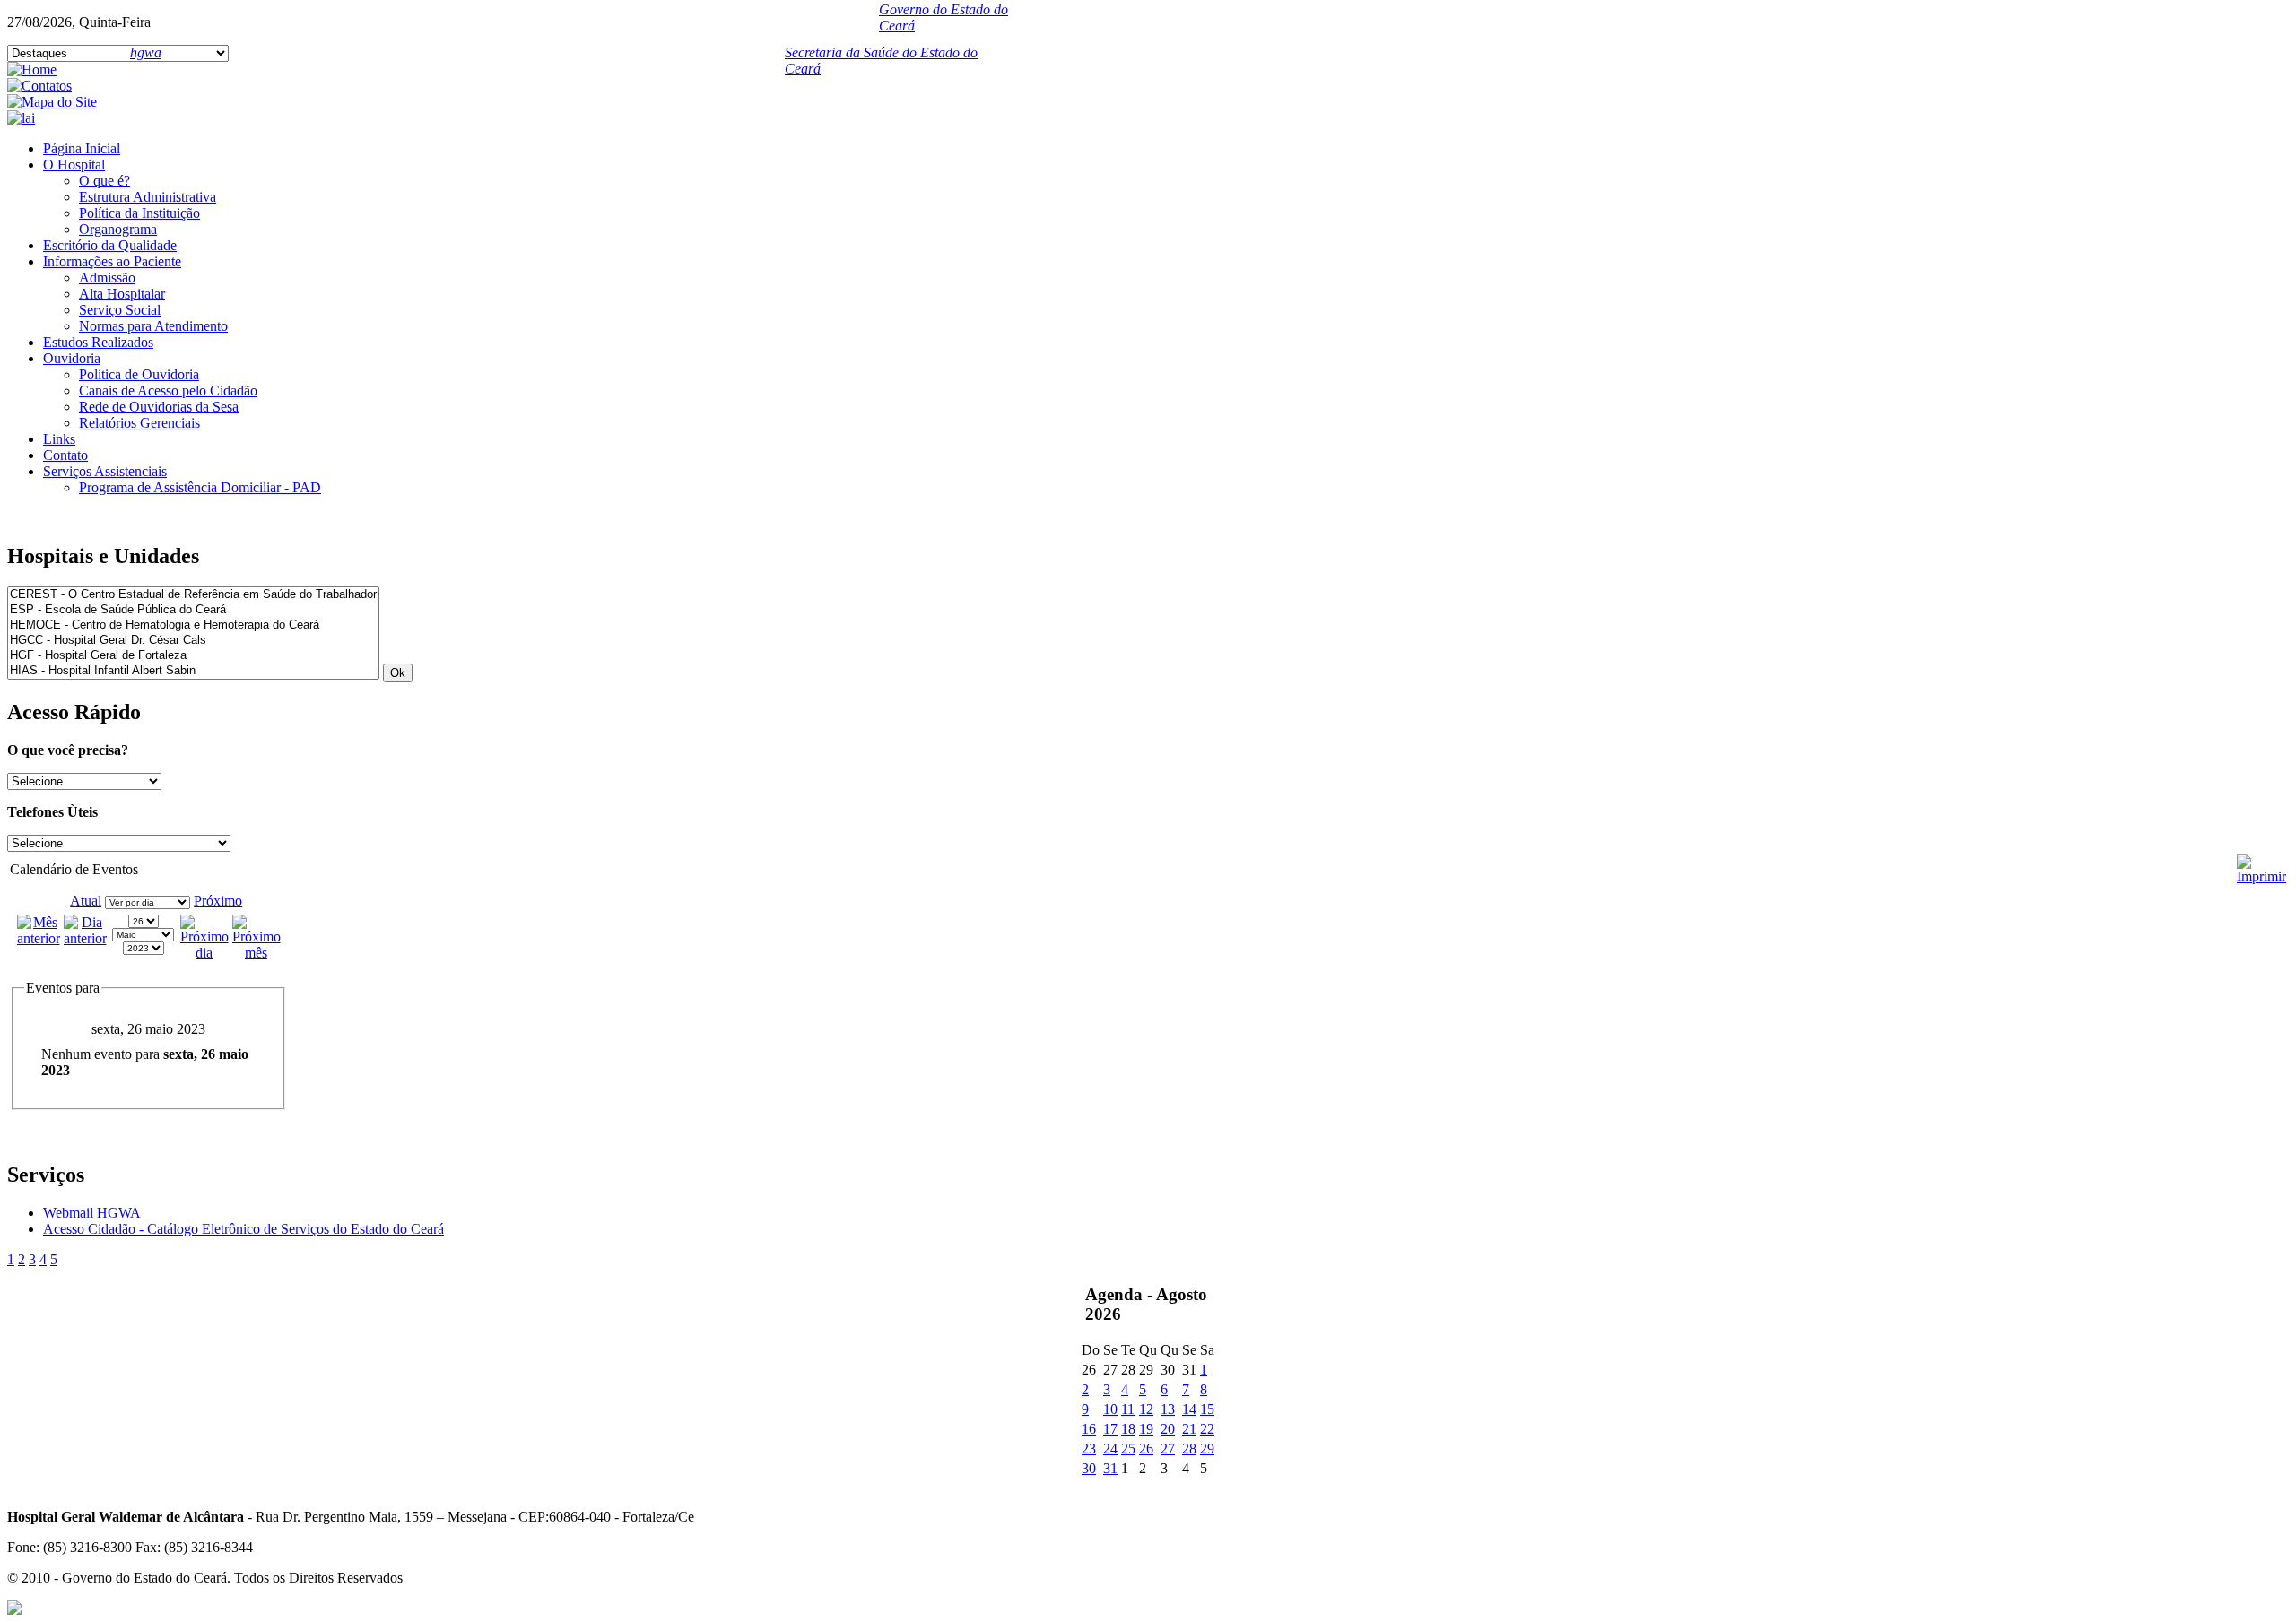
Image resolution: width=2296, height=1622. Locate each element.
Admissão (107, 278)
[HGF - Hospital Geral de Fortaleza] (193, 656)
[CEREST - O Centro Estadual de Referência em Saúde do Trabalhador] (193, 595)
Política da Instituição (139, 213)
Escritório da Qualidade (110, 245)
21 (1189, 1429)
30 (1089, 1468)
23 (1089, 1449)
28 (1189, 1449)
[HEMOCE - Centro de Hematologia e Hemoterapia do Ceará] (193, 625)
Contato (65, 455)
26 (1146, 1449)
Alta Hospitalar (122, 294)
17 (1110, 1429)
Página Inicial (82, 148)
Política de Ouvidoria (139, 374)
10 (1110, 1409)
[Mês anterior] (39, 938)
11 (1128, 1409)
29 (1207, 1449)
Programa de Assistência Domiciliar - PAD (200, 487)
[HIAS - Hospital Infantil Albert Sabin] (193, 671)
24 (1110, 1449)
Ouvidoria (72, 358)
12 (1146, 1409)
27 (1168, 1449)
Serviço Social (120, 310)
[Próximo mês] (257, 953)
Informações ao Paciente (112, 261)
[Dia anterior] (85, 938)
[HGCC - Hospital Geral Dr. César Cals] (193, 641)
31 (1110, 1468)
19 (1146, 1429)
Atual (86, 901)
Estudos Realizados (98, 342)
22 (1207, 1429)
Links (59, 439)
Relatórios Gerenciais (139, 423)
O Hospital (74, 165)
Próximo (218, 901)
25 (1128, 1449)
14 (1189, 1409)
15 (1207, 1409)
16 (1089, 1429)
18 (1128, 1429)
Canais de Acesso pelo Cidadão (168, 390)
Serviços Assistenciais (105, 471)
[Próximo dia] (204, 953)
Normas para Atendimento (153, 326)
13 (1168, 1409)
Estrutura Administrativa (148, 197)
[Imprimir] (2261, 862)
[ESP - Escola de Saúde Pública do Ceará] (193, 610)
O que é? (104, 181)
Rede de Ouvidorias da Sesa (159, 407)
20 (1168, 1429)
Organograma (118, 229)
